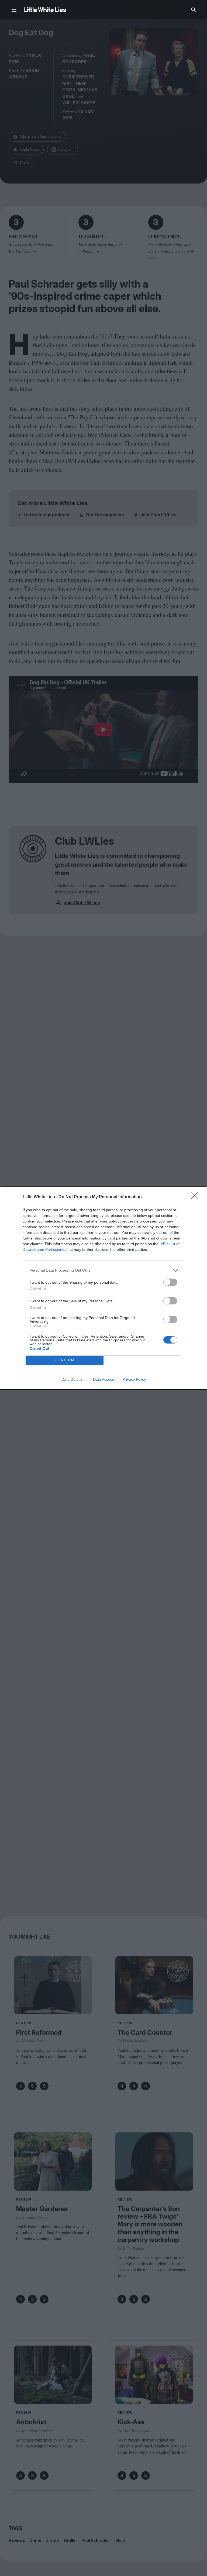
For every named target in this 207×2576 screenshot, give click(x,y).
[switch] (170, 1282)
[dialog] (103, 1288)
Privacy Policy (134, 1379)
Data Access (103, 1379)
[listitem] (103, 1270)
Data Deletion (73, 1379)
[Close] (196, 1197)
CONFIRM (65, 1360)
